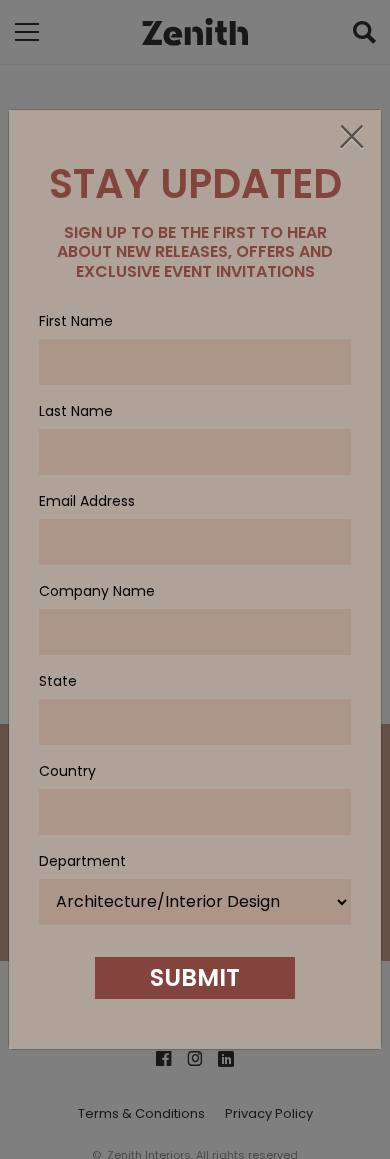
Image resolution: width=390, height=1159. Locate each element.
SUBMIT (195, 977)
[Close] (351, 138)
